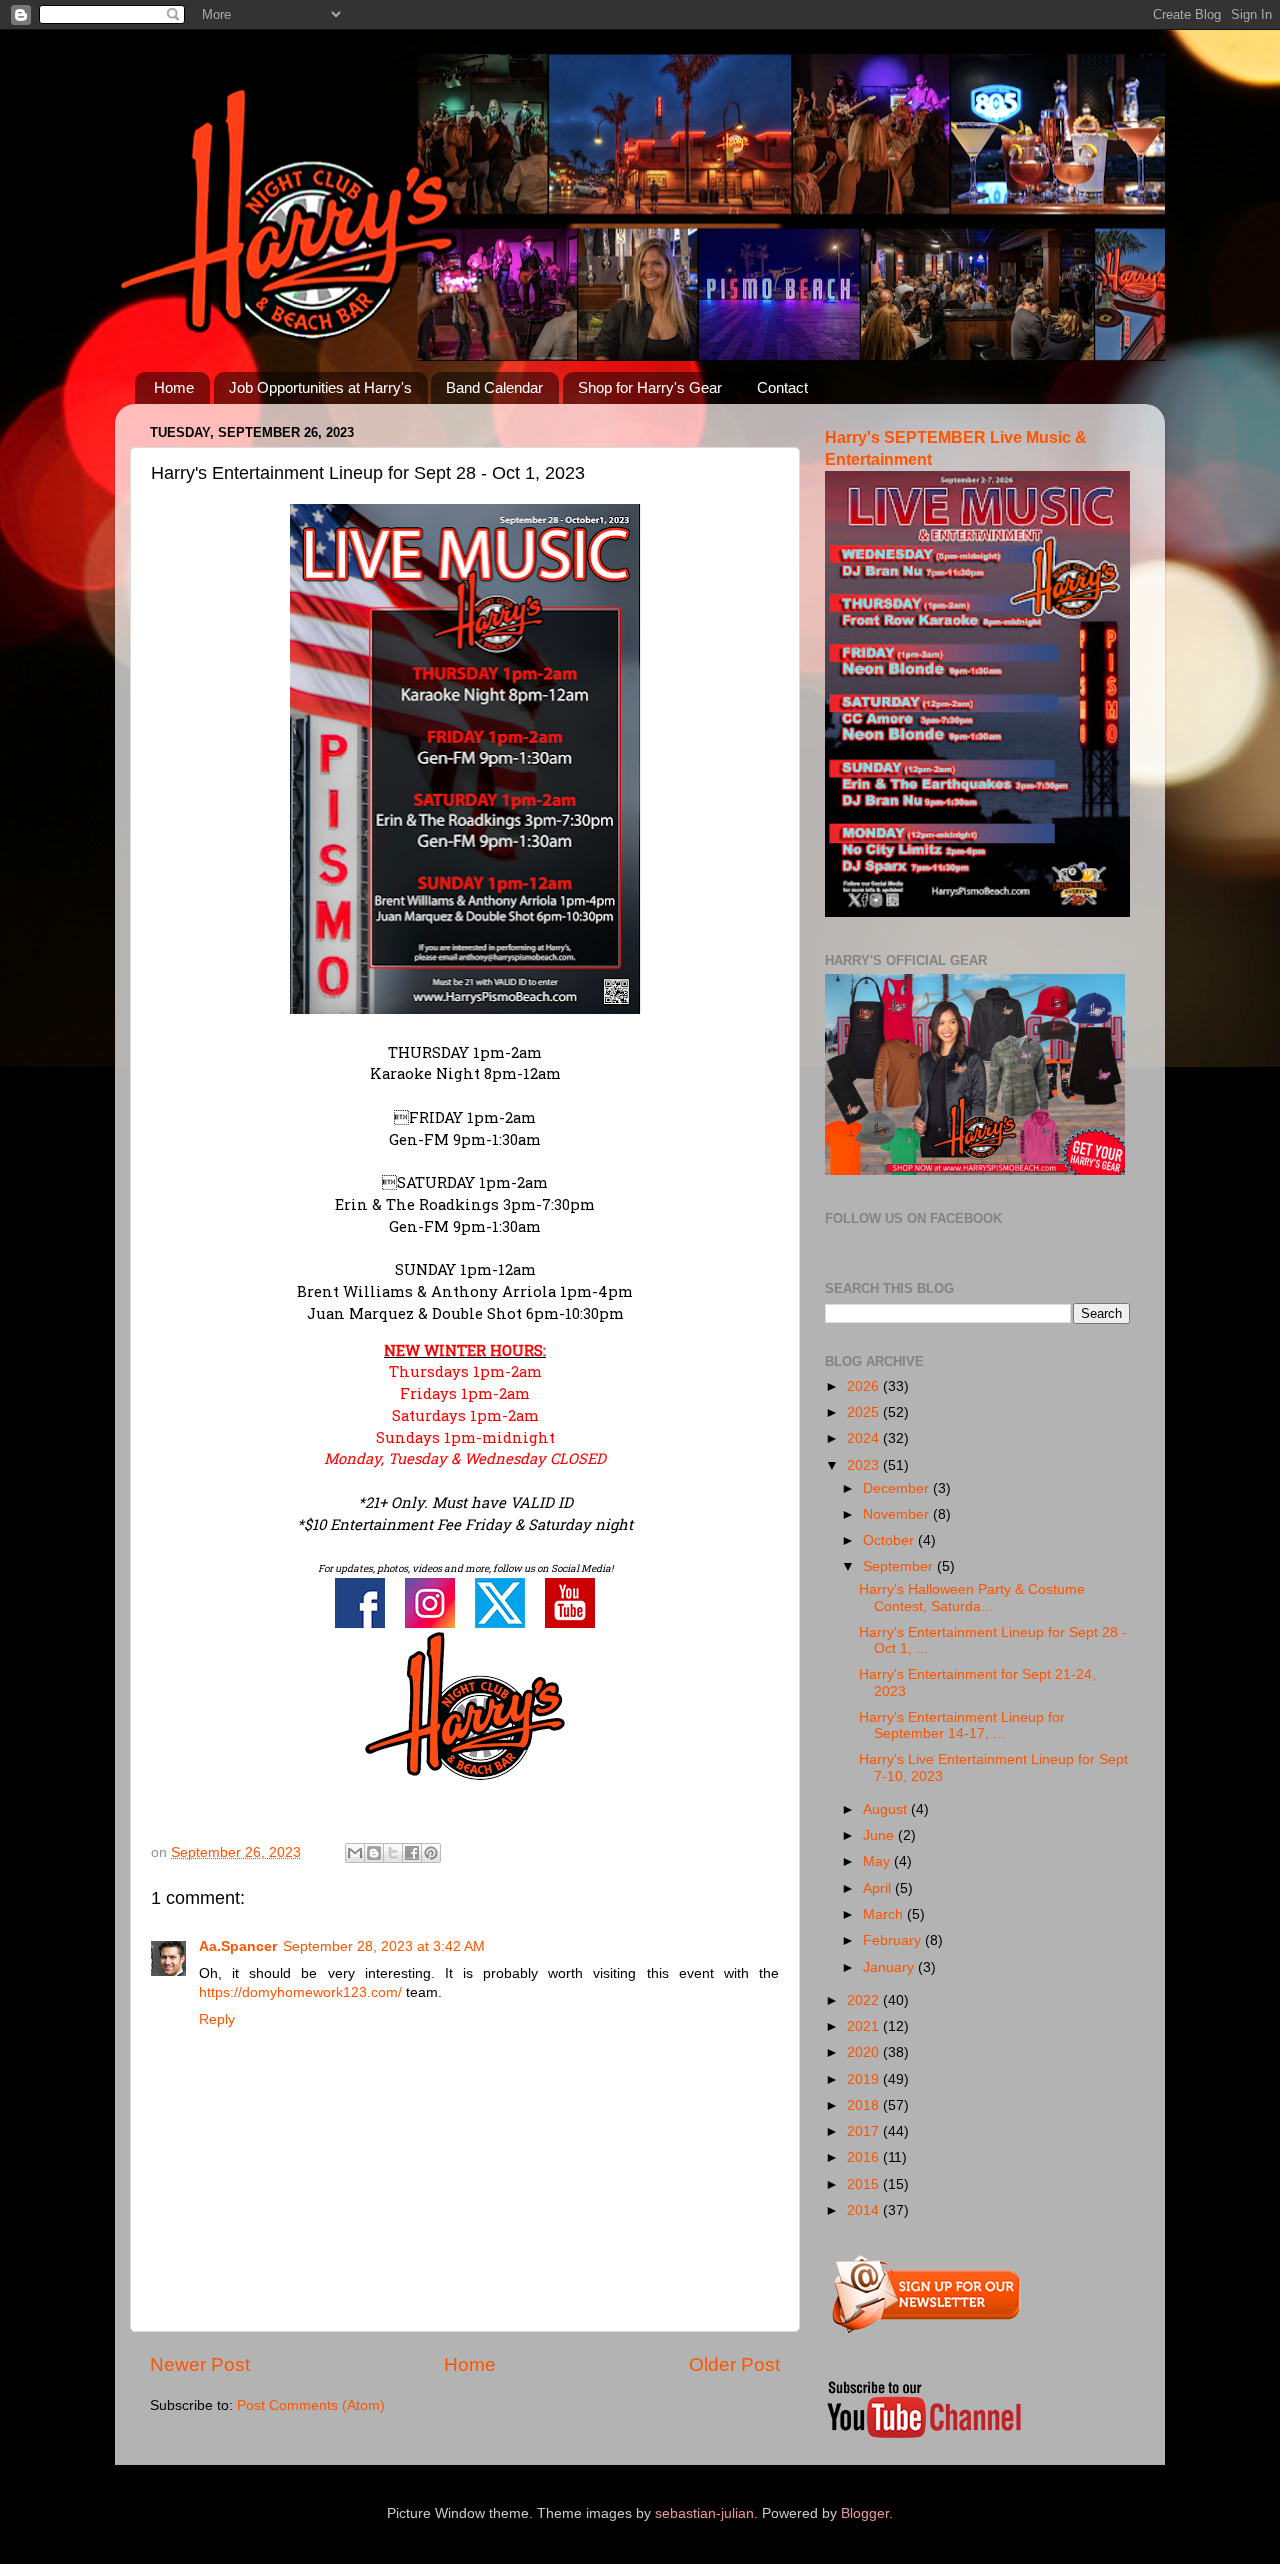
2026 (865, 1386)
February (894, 1940)
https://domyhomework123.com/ (300, 1992)
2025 (865, 1412)
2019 (865, 2079)
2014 (865, 2210)
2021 (865, 2026)
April (879, 1888)
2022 (865, 2000)
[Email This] (355, 1853)
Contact (782, 387)
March (885, 1914)
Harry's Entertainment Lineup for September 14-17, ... (962, 1725)
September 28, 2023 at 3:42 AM (384, 1946)
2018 (865, 2105)
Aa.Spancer (238, 1946)
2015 (865, 2184)
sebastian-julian (704, 2513)
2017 (865, 2131)
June (880, 1835)
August (887, 1809)
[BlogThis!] (374, 1853)
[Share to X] (393, 1853)
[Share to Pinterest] (431, 1853)
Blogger (865, 2513)
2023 (865, 1465)
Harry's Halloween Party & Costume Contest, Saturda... (972, 1597)
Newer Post (200, 2364)
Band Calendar (494, 387)
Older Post (734, 2364)
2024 (865, 1438)
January (890, 1967)
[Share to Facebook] (412, 1853)
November (898, 1514)
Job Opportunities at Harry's (320, 387)
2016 (865, 2157)
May (878, 1861)
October (890, 1540)
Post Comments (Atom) (311, 2405)
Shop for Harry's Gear (650, 387)
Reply (217, 2019)
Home (174, 387)
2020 (865, 2052)
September (900, 1566)
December (898, 1488)
